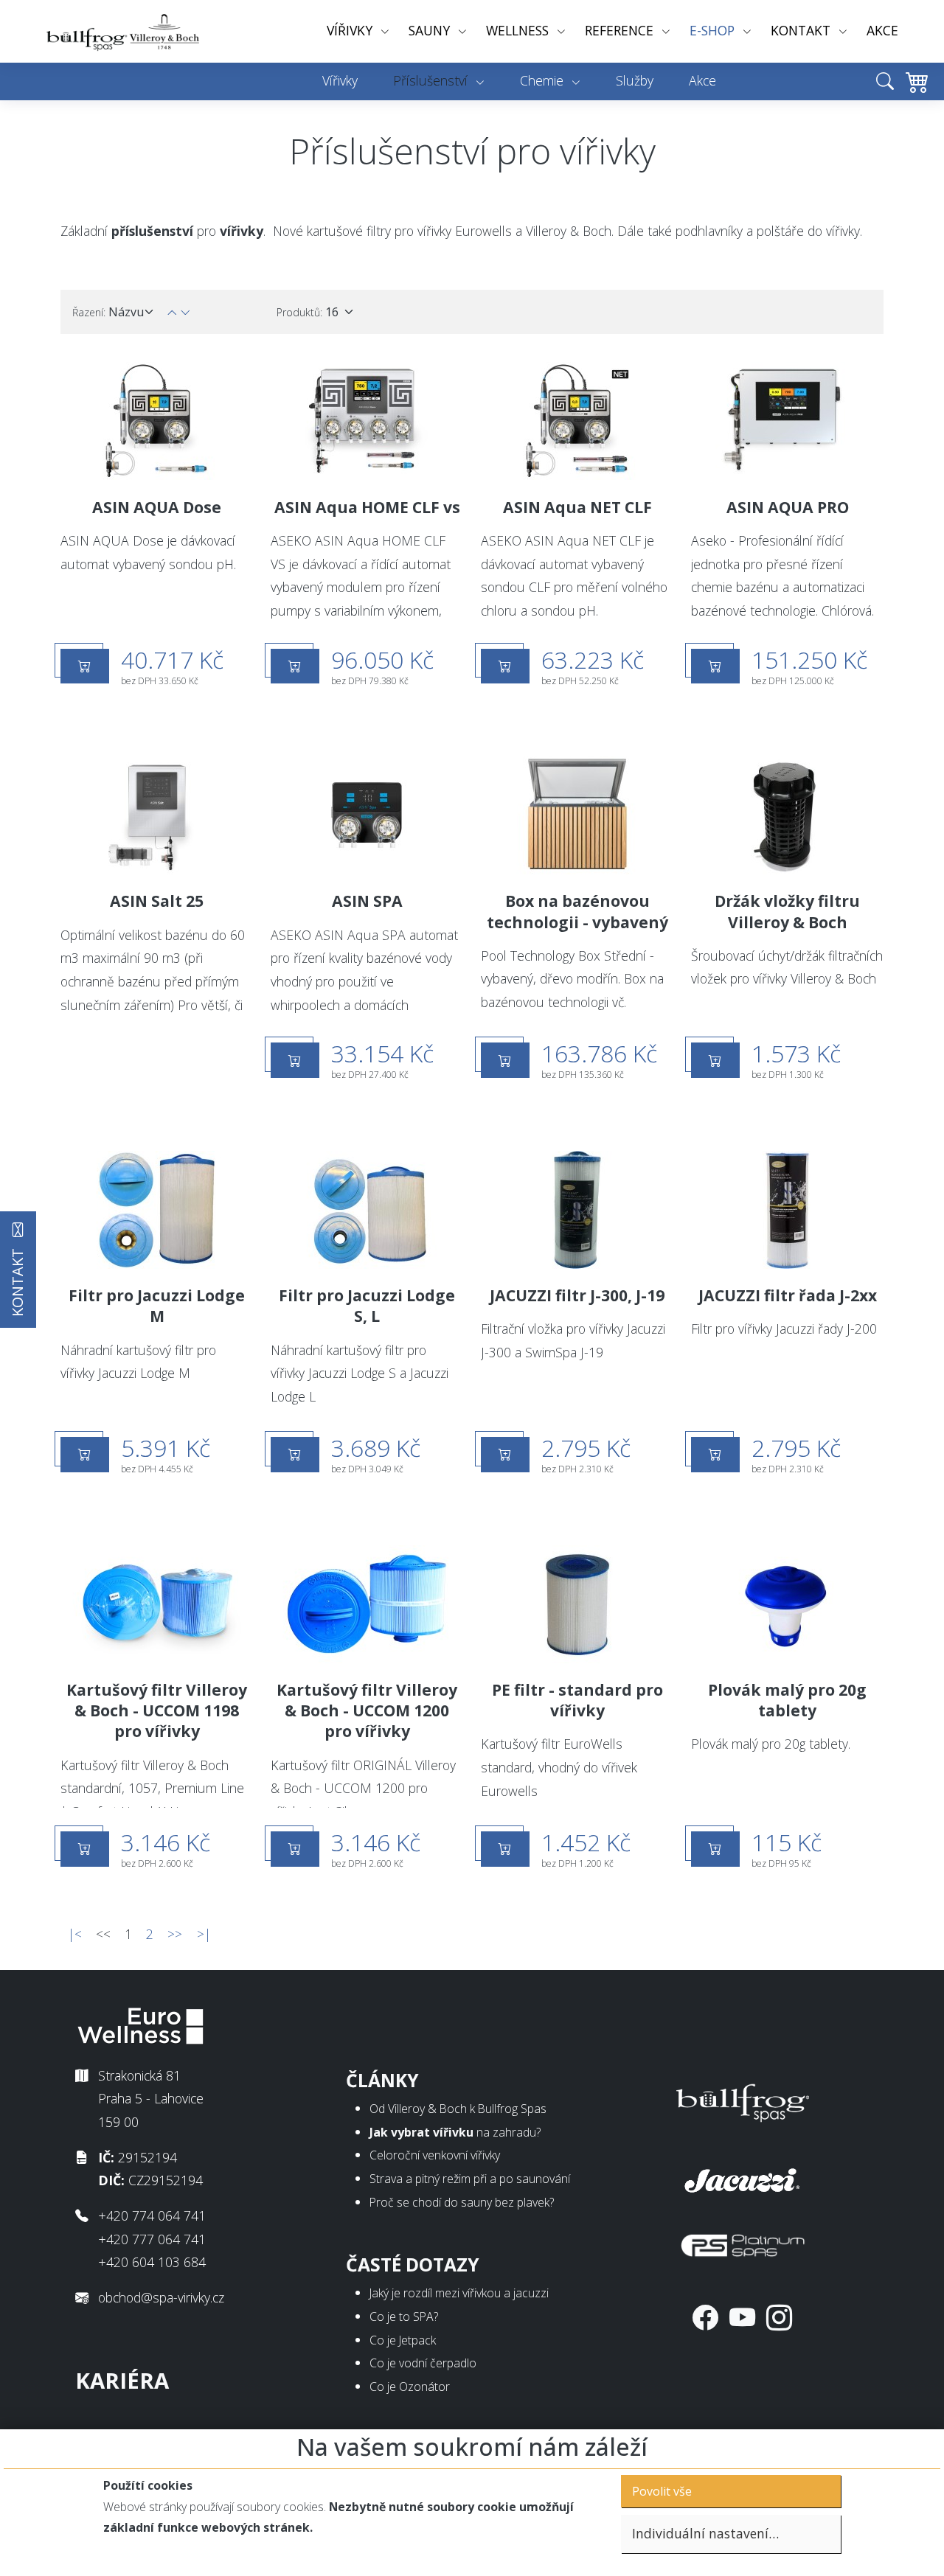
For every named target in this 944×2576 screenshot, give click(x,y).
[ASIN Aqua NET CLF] (577, 421)
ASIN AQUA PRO (788, 507)
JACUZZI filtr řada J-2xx (788, 1295)
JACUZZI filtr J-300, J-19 (577, 1295)
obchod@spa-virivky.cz (161, 2297)
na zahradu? (455, 2132)
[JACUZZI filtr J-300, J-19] (577, 1210)
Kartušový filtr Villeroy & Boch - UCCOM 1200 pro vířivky (367, 1710)
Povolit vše (662, 2491)
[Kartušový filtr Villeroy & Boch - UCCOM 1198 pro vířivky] (157, 1604)
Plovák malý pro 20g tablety (787, 1700)
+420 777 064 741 (152, 2239)
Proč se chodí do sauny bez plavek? (462, 2202)
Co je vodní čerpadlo (423, 2363)
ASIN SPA (367, 901)
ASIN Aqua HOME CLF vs (367, 507)
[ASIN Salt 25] (157, 815)
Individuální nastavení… (705, 2533)
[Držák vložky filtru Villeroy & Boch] (787, 815)
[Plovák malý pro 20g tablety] (787, 1604)
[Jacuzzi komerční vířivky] (743, 2177)
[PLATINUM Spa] (743, 2242)
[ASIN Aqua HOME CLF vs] (367, 421)
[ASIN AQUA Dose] (157, 421)
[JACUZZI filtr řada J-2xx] (787, 1210)
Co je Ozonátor (410, 2387)
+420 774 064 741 (152, 2215)
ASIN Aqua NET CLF (577, 507)
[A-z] (185, 312)
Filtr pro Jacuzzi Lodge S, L (367, 1306)
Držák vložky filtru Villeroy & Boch (787, 911)
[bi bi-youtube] (742, 2317)
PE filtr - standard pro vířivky (577, 1700)
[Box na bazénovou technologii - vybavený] (577, 815)
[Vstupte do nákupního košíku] (913, 92)
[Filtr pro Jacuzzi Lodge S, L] (367, 1210)
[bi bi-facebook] (705, 2317)
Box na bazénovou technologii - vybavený (577, 911)
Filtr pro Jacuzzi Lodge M (157, 1306)
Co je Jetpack (403, 2340)
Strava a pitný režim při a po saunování (470, 2179)
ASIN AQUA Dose (157, 507)
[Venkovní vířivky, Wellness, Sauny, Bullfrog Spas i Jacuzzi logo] (124, 31)
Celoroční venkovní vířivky (435, 2155)
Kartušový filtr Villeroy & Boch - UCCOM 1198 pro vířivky (157, 1710)
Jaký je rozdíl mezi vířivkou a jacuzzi (459, 2293)
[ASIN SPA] (367, 815)
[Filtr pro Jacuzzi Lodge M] (157, 1210)
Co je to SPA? (404, 2316)
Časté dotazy (413, 2265)
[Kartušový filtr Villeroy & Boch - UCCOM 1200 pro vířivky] (367, 1604)
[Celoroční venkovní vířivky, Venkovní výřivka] (743, 2100)
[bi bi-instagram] (779, 2317)
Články (382, 2080)
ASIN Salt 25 (157, 901)
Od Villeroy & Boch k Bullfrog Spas (458, 2109)
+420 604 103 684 (152, 2262)
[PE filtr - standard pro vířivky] (577, 1604)
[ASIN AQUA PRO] (787, 421)
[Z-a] (172, 312)
